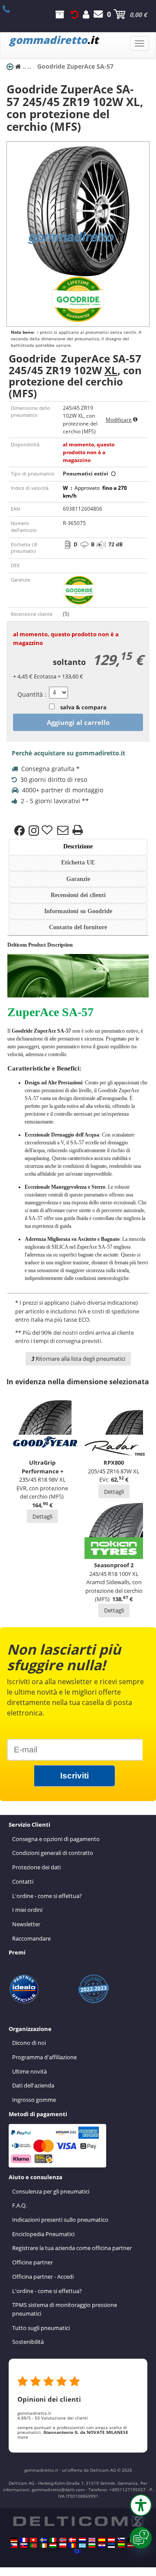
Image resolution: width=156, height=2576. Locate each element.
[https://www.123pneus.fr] (24, 2540)
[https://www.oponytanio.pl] (63, 2546)
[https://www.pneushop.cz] (14, 2546)
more (23, 2437)
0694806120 (11, 9)
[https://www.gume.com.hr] (102, 2546)
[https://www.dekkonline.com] (63, 2540)
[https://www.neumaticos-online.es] (102, 2540)
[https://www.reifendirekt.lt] (121, 2546)
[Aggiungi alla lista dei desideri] (48, 831)
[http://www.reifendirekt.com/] (77, 2551)
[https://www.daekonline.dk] (72, 2540)
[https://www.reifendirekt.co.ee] (111, 2546)
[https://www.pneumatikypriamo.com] (24, 2546)
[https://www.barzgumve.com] (92, 2546)
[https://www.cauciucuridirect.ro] (72, 2546)
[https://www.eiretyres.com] (43, 2546)
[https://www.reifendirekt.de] (14, 2540)
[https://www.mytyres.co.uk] (92, 2540)
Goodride (22, 1031)
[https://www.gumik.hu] (53, 2546)
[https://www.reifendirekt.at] (111, 2540)
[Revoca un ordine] (75, 14)
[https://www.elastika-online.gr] (82, 2546)
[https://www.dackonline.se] (43, 2540)
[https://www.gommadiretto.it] (53, 2540)
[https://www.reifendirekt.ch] (33, 2540)
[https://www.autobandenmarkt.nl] (82, 2540)
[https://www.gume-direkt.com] (121, 2540)
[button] (141, 2505)
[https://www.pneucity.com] (33, 2546)
